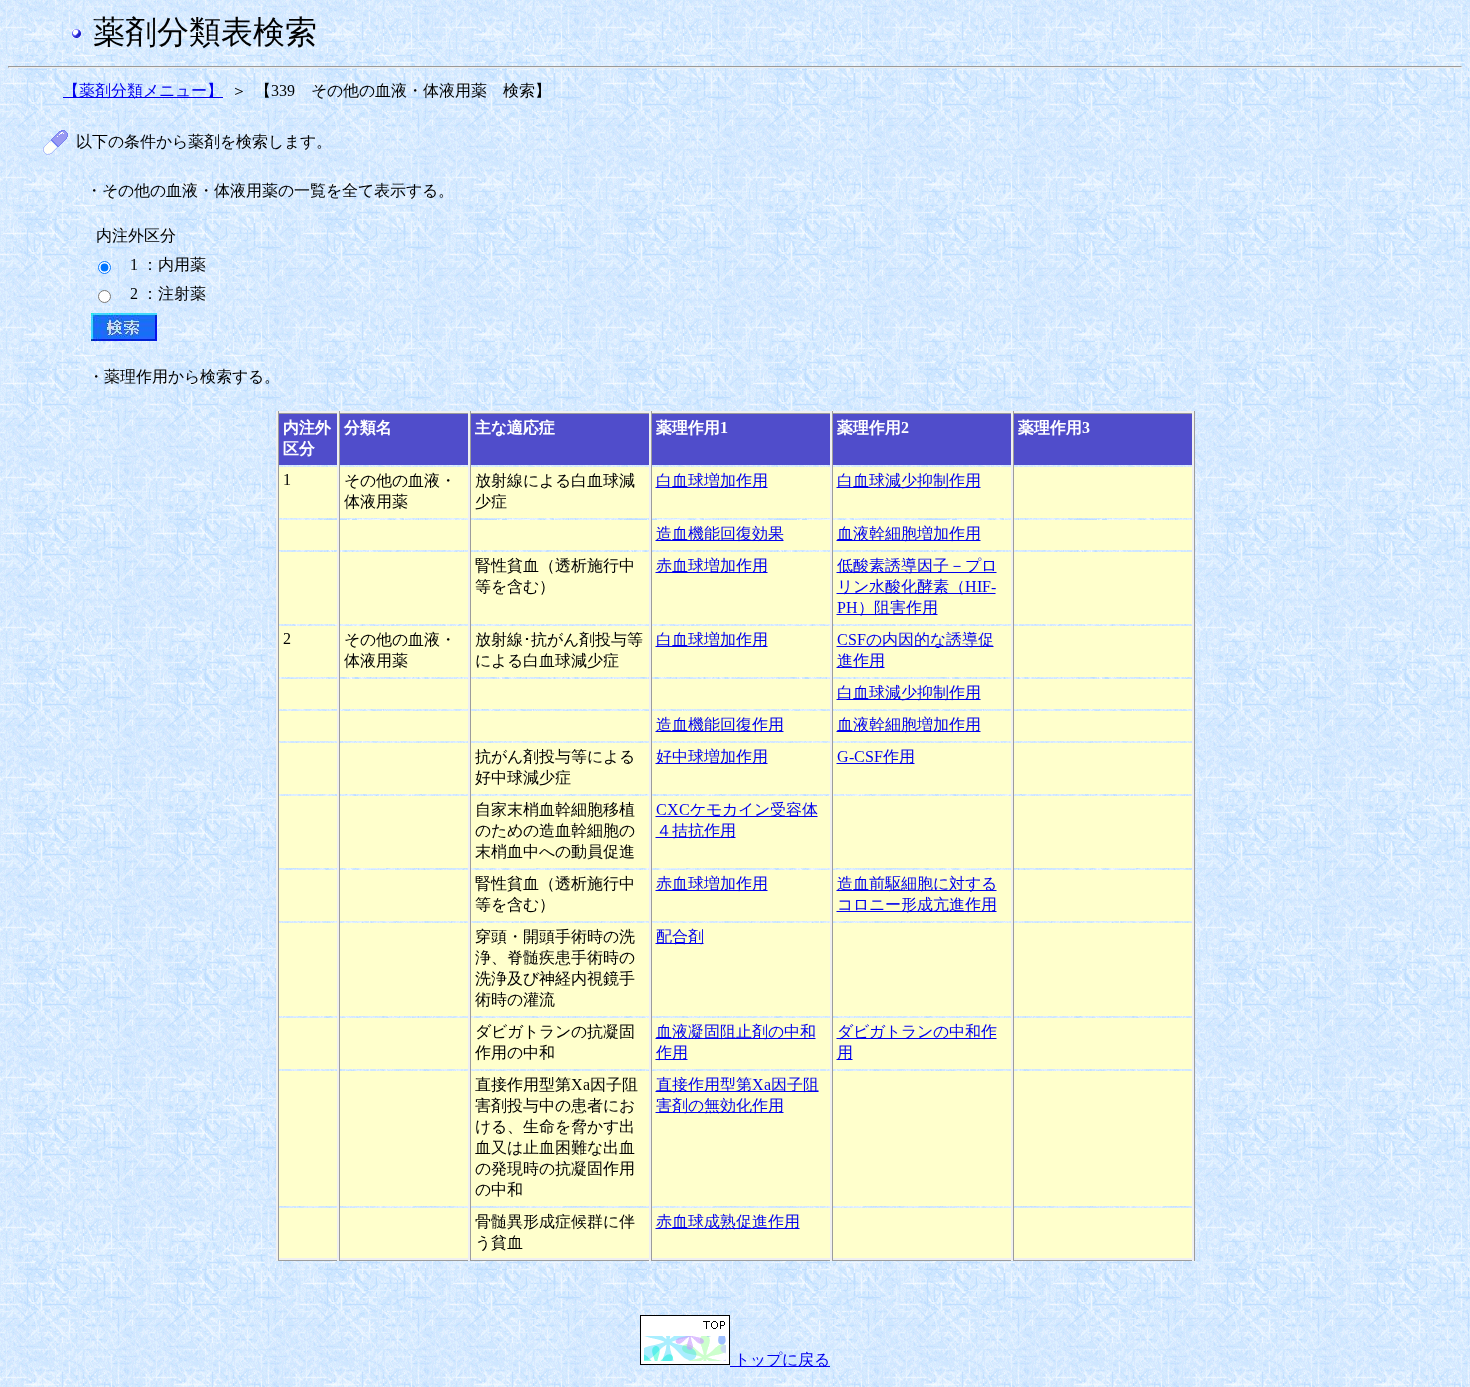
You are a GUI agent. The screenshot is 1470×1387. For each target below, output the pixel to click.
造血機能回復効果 (720, 533)
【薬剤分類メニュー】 (143, 90)
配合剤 (680, 936)
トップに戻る (780, 1359)
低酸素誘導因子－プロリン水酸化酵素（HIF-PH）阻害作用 (917, 586)
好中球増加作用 (712, 756)
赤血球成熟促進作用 (728, 1221)
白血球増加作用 (712, 480)
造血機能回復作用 (720, 724)
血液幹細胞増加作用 (909, 533)
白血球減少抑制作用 (909, 480)
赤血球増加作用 (712, 565)
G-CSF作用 (876, 756)
